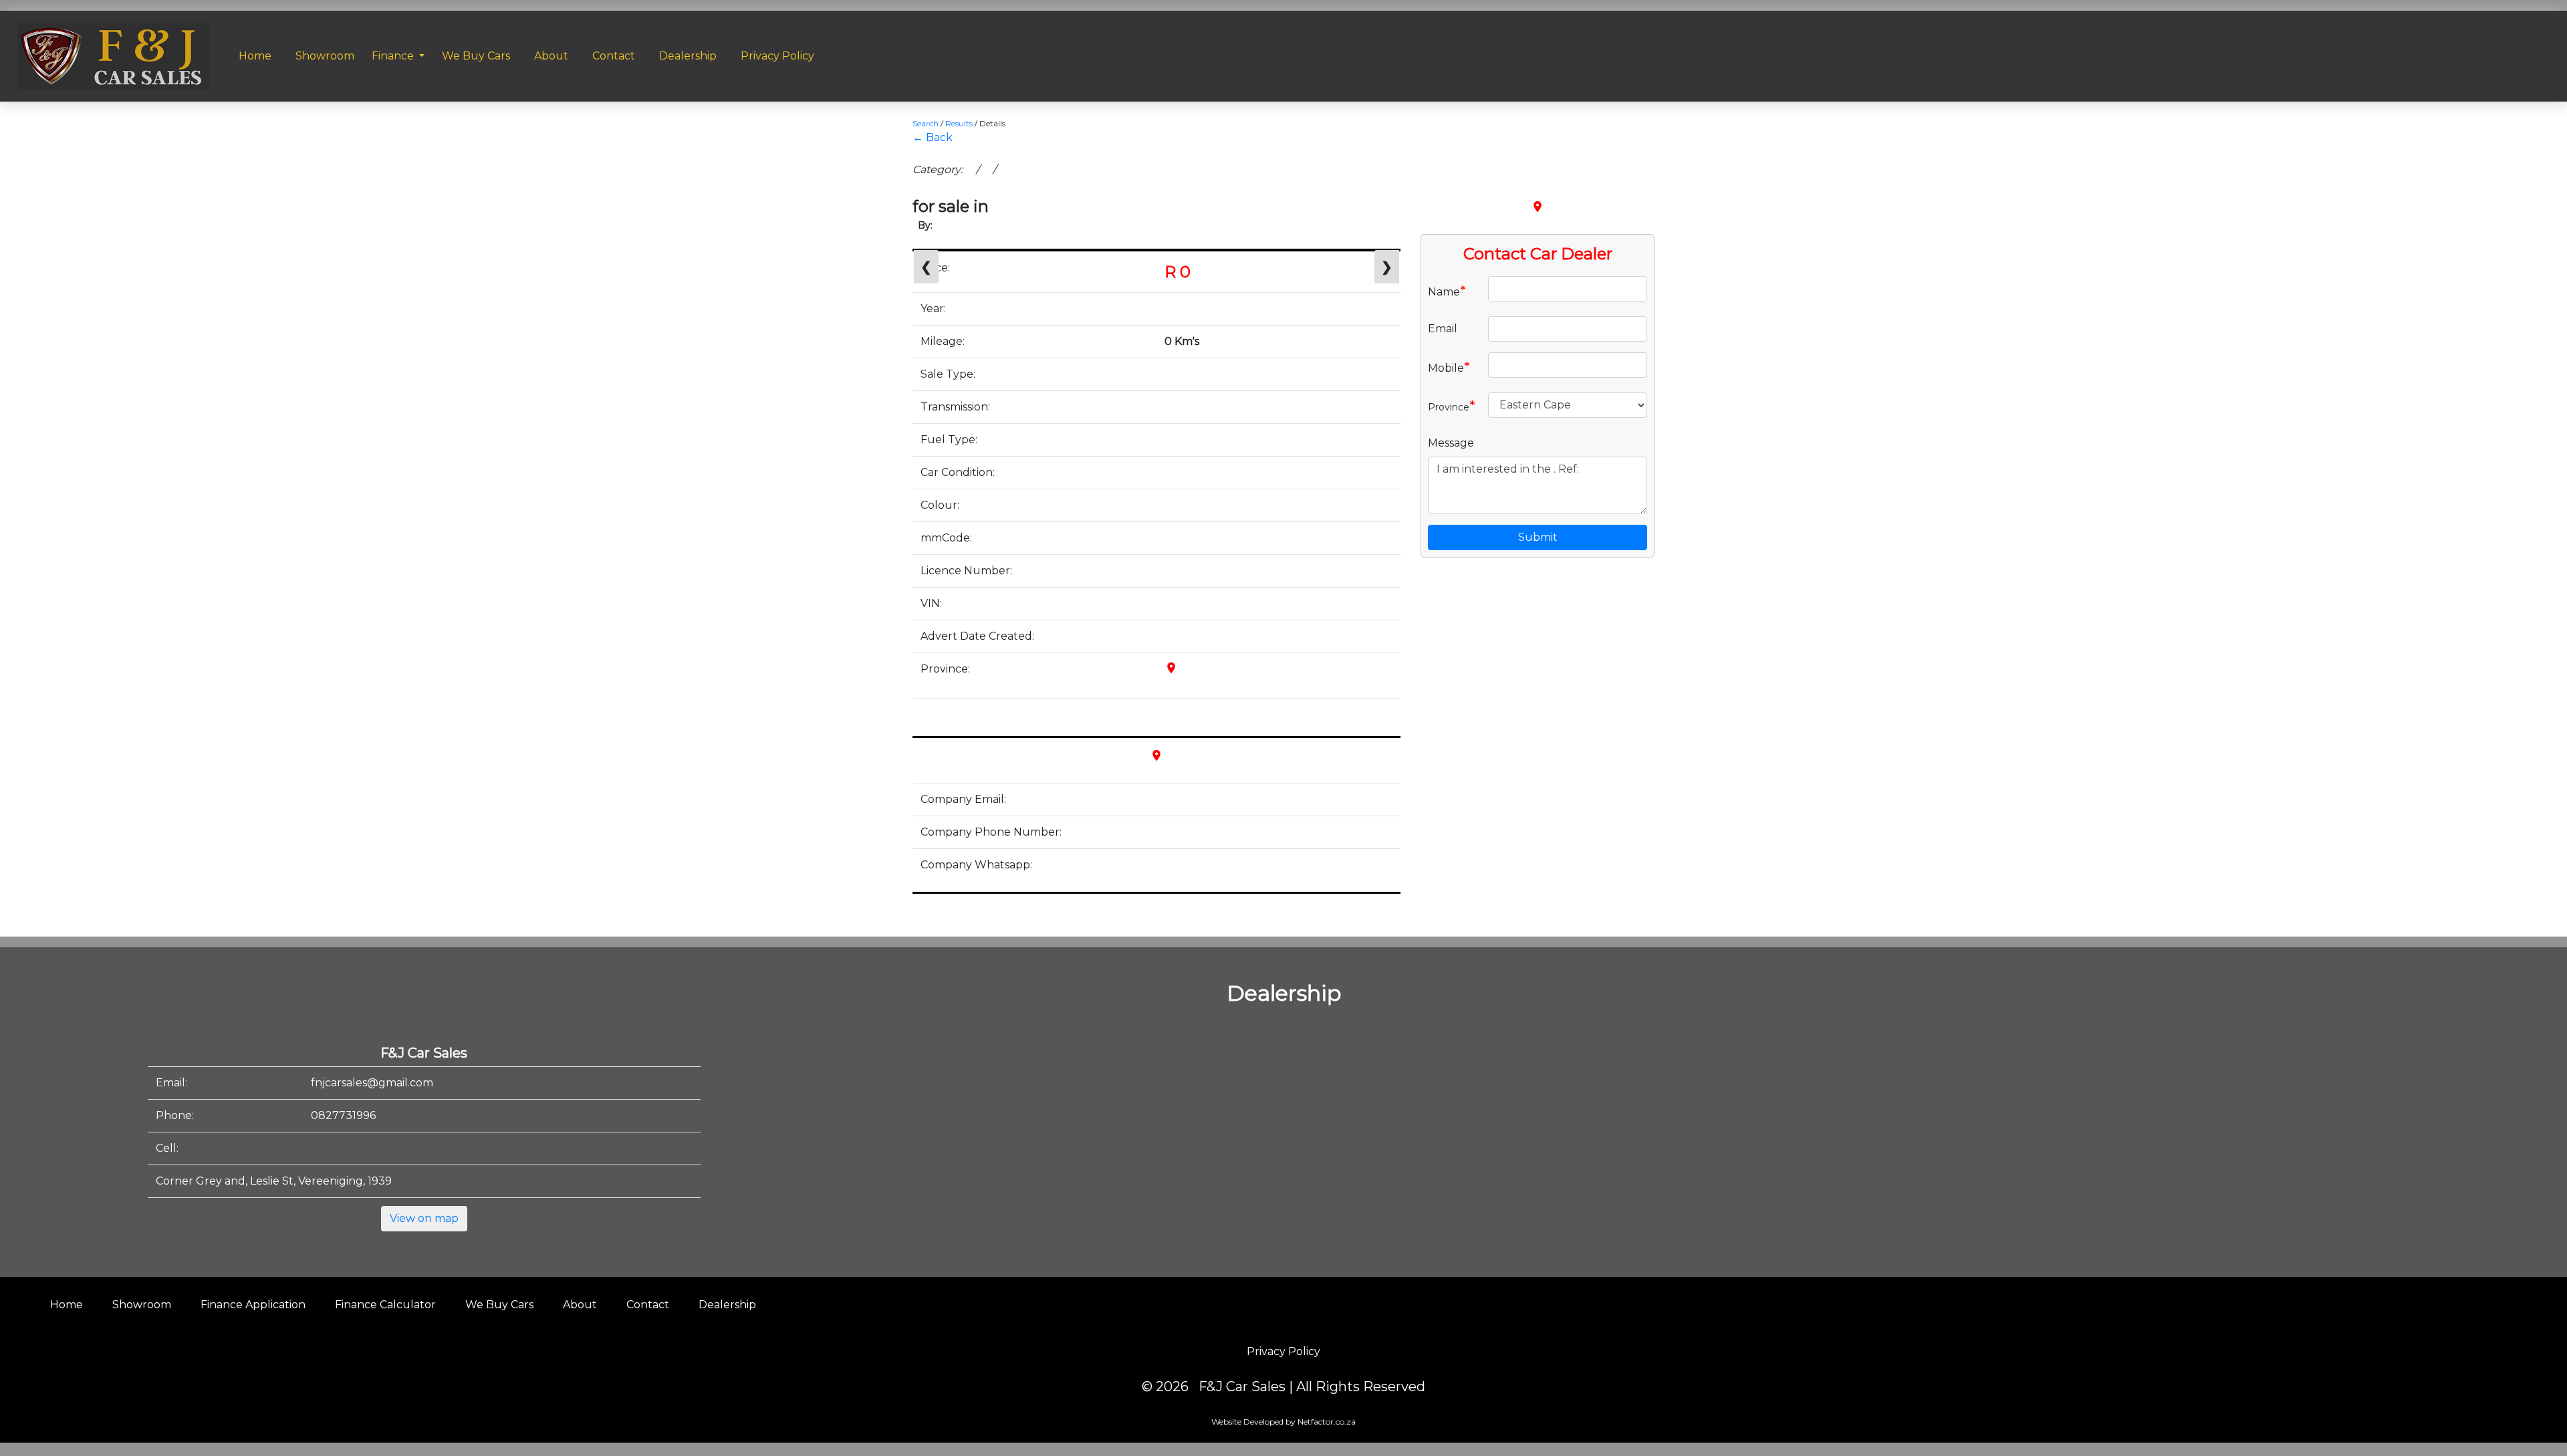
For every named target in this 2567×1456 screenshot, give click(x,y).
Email (1443, 329)
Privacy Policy (1283, 1351)
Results (959, 123)
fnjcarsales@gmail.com (372, 1083)
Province (1452, 406)
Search (926, 123)
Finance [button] (394, 56)
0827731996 (343, 1115)
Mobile (1449, 367)
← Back (933, 137)
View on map (424, 1218)
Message (1451, 443)
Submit (1538, 537)
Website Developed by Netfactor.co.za (1283, 1422)
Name (1447, 291)
